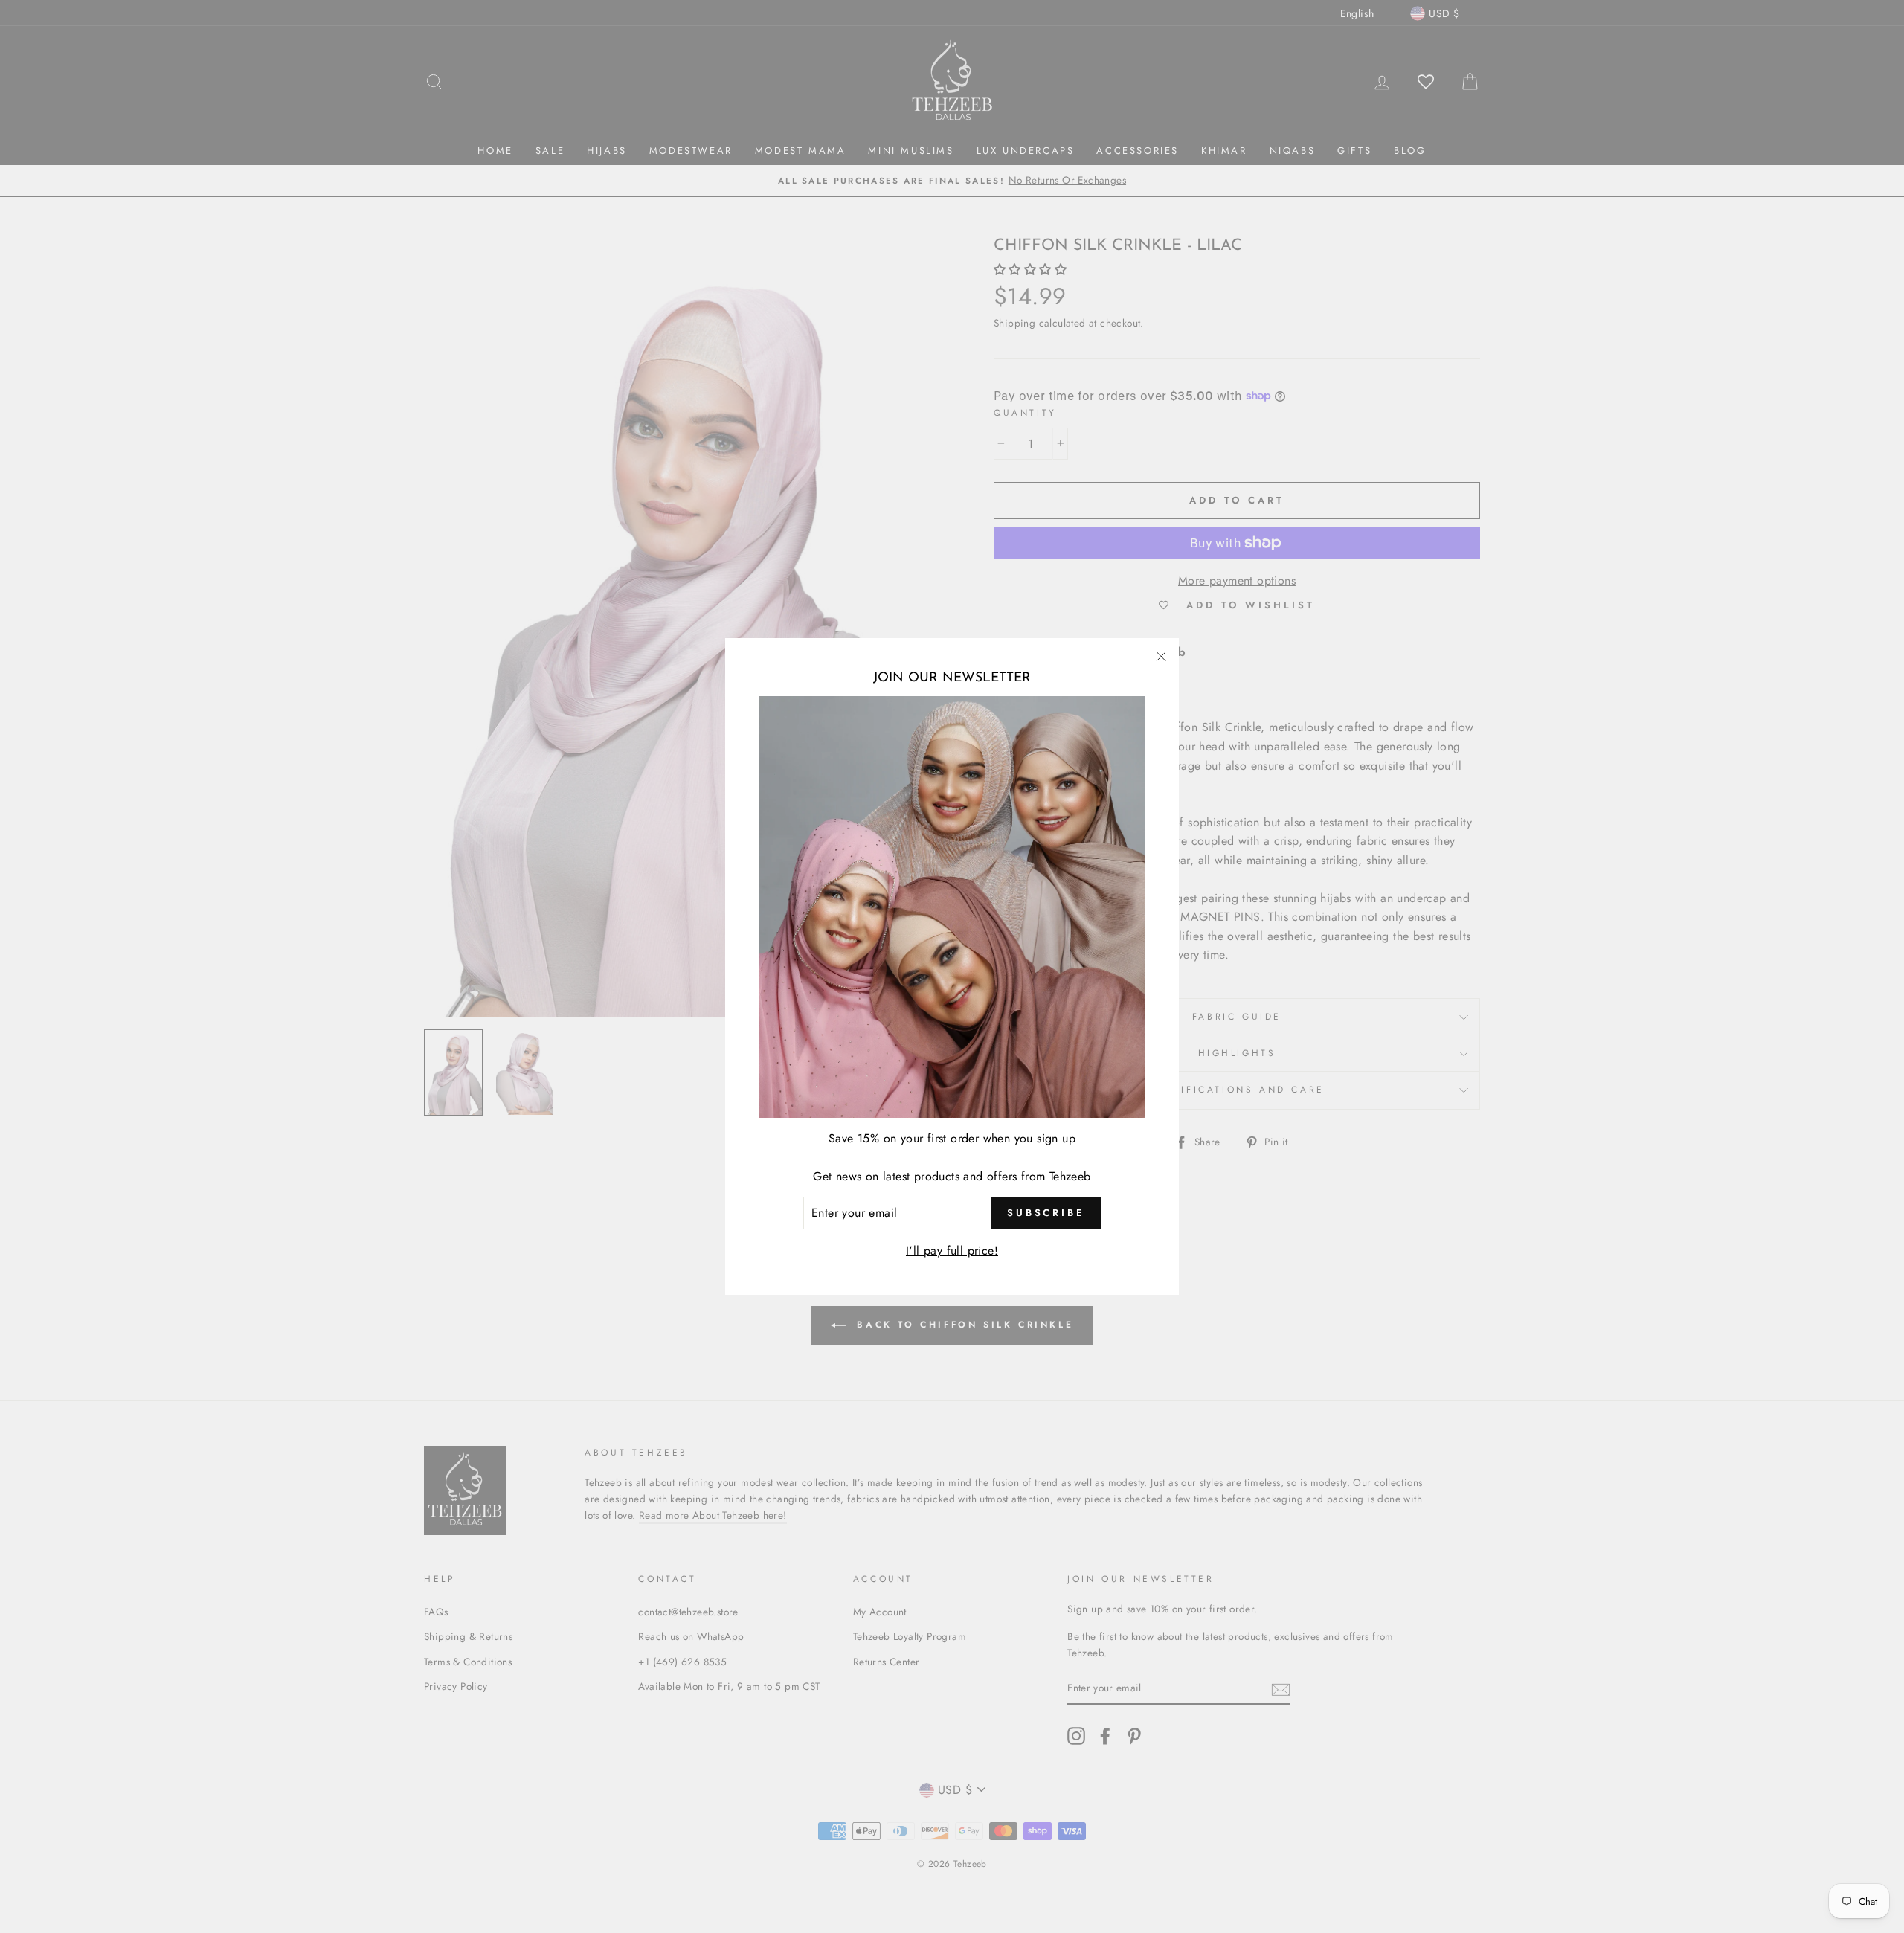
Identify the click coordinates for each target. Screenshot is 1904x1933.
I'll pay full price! (952, 1251)
